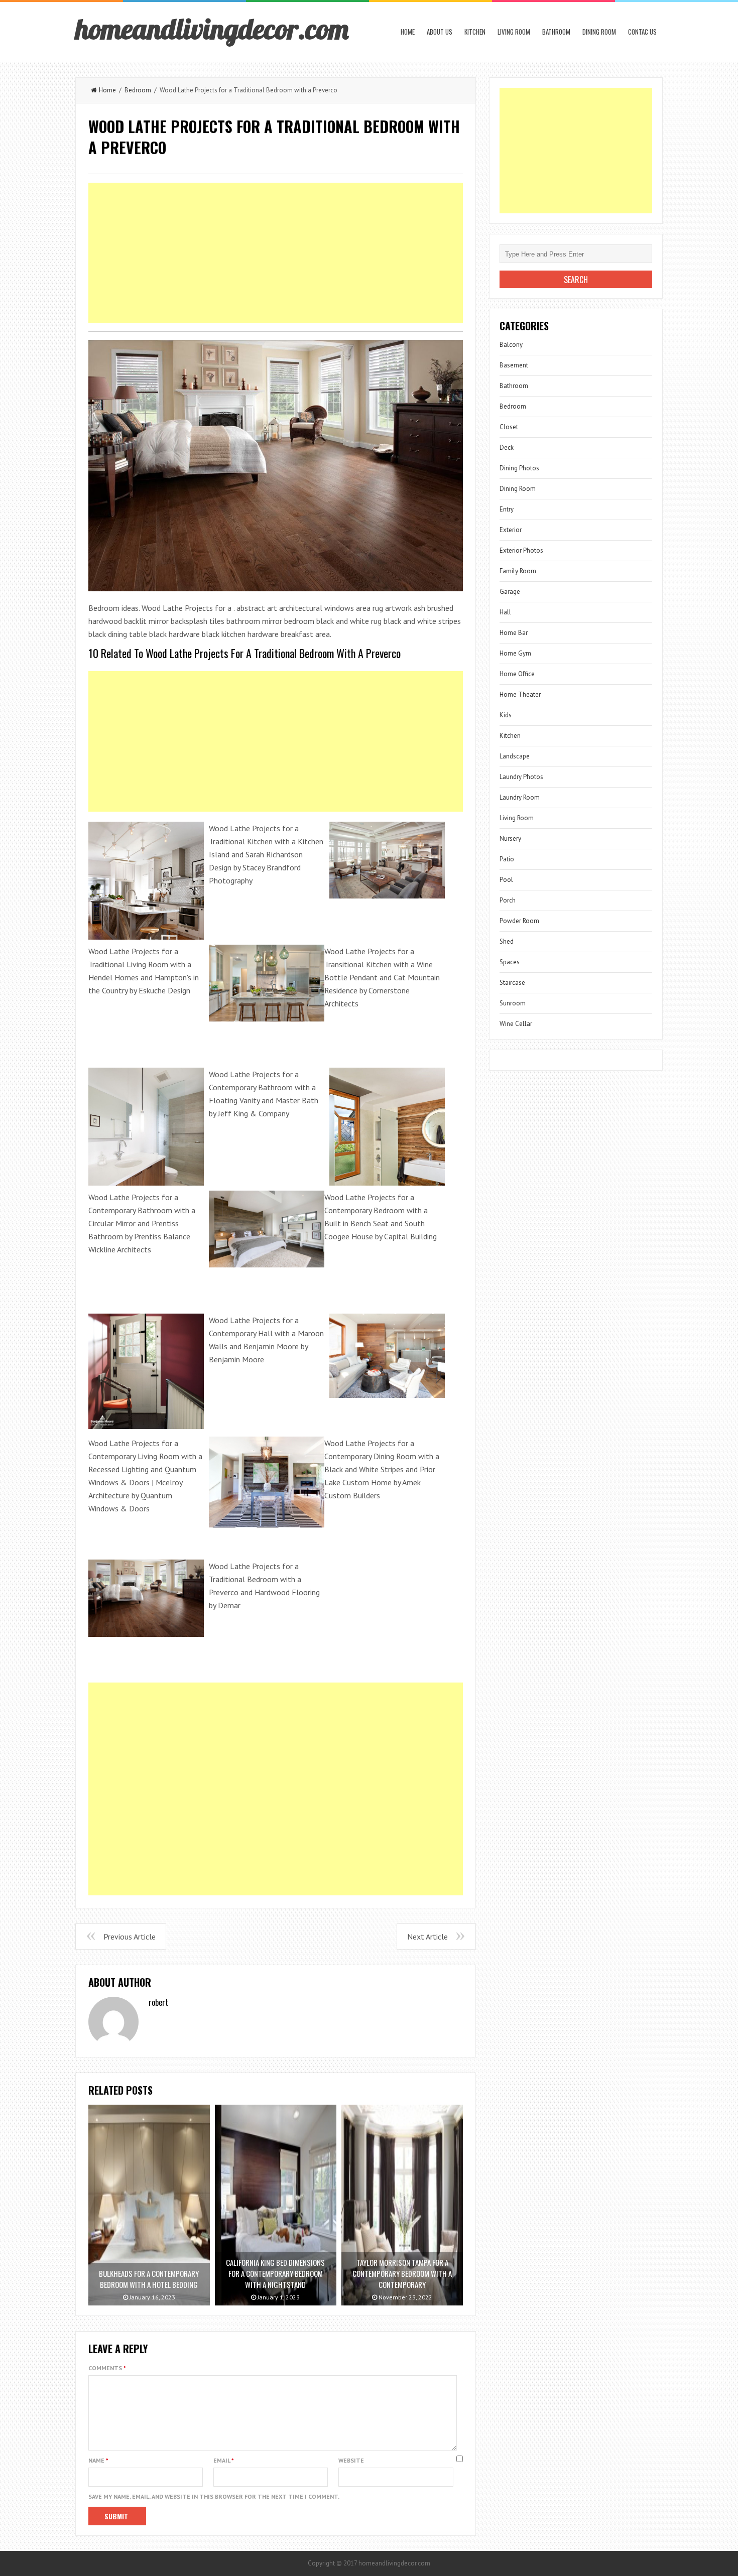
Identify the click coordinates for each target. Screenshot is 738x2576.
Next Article (427, 1937)
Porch (508, 900)
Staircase (512, 983)
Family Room (518, 571)
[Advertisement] (276, 253)
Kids (506, 715)
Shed (507, 941)
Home (408, 32)
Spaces (510, 962)
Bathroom (556, 32)
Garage (510, 592)
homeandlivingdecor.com (212, 29)
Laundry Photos (521, 777)
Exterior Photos (521, 550)
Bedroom (138, 90)
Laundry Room (520, 797)
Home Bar (514, 633)
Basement (514, 365)
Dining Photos (519, 468)
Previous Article (130, 1937)
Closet (509, 427)
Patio (507, 859)
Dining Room (599, 32)
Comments (107, 2368)
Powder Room (519, 921)
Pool (506, 880)
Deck (507, 447)
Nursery (510, 839)
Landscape (515, 756)
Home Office (517, 674)
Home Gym (515, 653)
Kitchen (475, 32)
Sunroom (513, 1003)
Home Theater (520, 694)
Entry (507, 509)
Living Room (514, 32)
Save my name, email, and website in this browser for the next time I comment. (214, 2496)
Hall (505, 612)
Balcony (511, 345)
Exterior (511, 530)
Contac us (642, 32)
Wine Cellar (516, 1024)
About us (440, 32)
